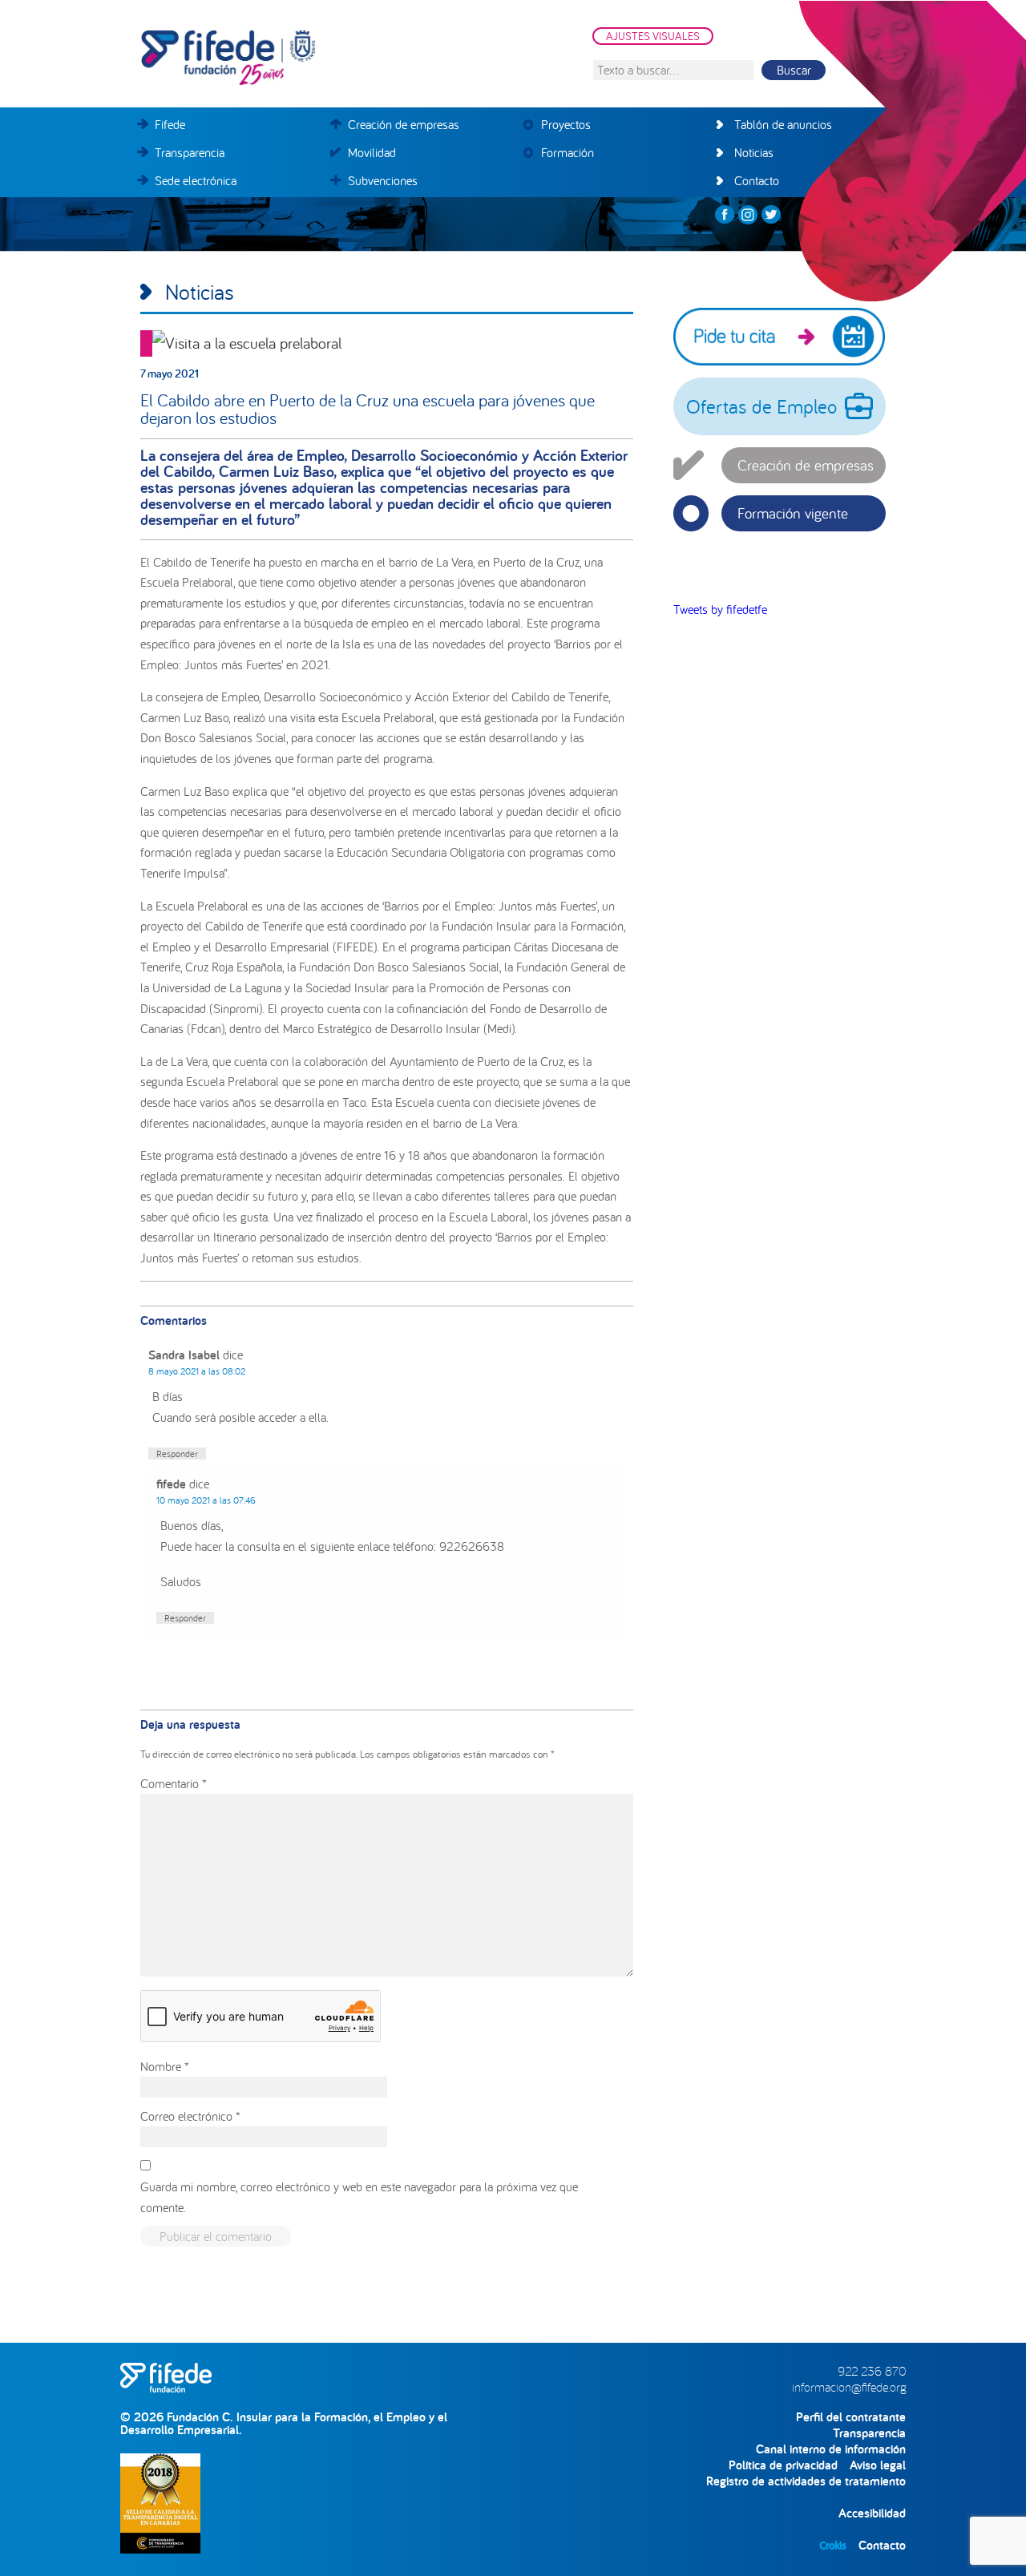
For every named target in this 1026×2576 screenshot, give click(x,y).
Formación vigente (793, 513)
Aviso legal (878, 2465)
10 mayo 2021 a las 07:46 (206, 1500)
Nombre (165, 2066)
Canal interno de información (831, 2449)
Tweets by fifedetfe (720, 609)
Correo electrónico (190, 2116)
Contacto (882, 2545)
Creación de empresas (806, 465)
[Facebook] (725, 215)
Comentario (174, 1783)
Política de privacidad (783, 2465)
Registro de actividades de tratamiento (806, 2481)
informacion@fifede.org (849, 2387)
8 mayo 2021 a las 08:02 (197, 1371)
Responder (177, 1454)
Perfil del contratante (851, 2417)
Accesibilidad (872, 2513)
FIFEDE (301, 58)
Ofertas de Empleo (761, 406)
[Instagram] (748, 215)
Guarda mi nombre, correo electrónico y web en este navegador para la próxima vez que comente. (359, 2197)
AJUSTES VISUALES (653, 36)
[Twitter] (771, 215)
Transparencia (869, 2433)
